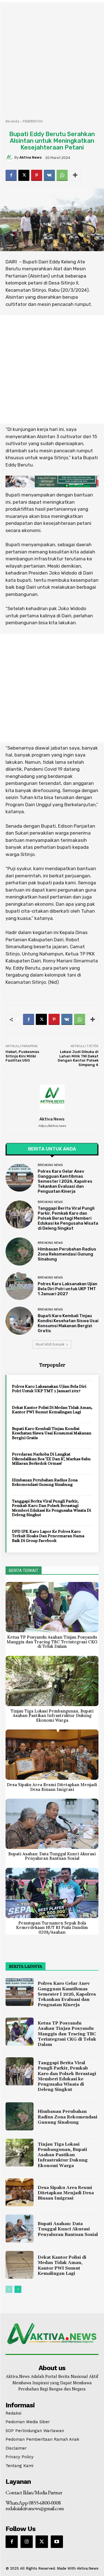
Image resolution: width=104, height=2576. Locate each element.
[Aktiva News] (10, 158)
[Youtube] (57, 2542)
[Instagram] (27, 2542)
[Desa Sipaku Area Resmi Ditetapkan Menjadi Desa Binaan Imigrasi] (52, 1755)
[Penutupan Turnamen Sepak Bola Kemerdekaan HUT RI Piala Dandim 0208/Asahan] (52, 1893)
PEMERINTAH (33, 121)
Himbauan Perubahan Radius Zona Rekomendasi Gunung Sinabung (67, 1254)
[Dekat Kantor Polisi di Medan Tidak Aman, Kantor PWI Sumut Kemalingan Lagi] (20, 2265)
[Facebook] (11, 175)
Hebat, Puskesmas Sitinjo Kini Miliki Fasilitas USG (22, 1056)
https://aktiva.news (52, 1126)
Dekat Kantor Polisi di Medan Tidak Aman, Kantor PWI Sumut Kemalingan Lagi (52, 1410)
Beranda (12, 121)
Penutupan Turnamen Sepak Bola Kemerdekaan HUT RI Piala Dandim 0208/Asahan (52, 1928)
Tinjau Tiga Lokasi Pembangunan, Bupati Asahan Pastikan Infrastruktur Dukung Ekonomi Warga (52, 1716)
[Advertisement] (52, 57)
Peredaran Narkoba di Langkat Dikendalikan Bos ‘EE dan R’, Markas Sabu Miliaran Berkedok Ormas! (51, 1459)
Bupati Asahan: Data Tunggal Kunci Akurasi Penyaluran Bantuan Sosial (52, 1856)
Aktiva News (31, 157)
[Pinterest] (37, 175)
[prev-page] (9, 2289)
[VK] (49, 175)
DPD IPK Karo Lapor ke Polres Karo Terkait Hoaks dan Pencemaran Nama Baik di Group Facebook (48, 1536)
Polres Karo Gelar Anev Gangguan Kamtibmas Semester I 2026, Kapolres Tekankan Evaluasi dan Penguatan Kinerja (65, 1181)
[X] (24, 175)
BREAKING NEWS (50, 1165)
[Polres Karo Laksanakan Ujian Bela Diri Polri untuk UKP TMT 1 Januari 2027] (20, 1286)
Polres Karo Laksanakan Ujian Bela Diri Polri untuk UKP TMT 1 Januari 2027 (68, 1289)
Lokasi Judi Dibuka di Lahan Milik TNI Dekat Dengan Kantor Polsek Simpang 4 (78, 1058)
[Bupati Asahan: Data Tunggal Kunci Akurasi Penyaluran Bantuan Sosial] (52, 1824)
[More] (75, 175)
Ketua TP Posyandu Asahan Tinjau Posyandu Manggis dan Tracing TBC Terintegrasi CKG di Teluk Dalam (52, 1642)
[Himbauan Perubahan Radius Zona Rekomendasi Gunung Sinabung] (20, 1251)
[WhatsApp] (62, 175)
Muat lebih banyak (50, 1344)
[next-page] (18, 2289)
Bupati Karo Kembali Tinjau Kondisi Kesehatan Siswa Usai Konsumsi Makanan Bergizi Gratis (68, 1323)
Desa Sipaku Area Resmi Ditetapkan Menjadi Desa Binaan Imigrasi (52, 1787)
